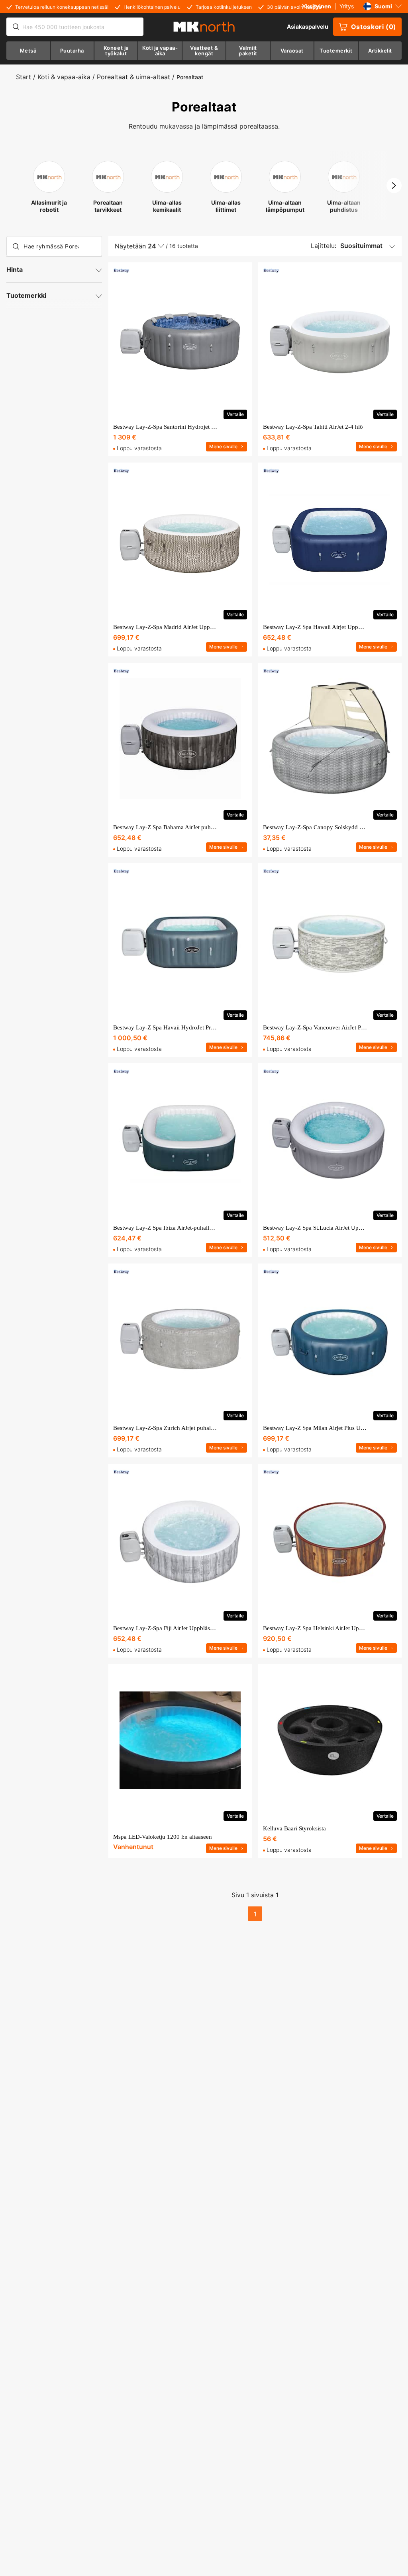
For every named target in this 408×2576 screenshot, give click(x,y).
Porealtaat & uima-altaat (133, 77)
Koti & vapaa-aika (64, 77)
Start (24, 77)
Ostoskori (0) (374, 27)
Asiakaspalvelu (308, 26)
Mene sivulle (223, 446)
